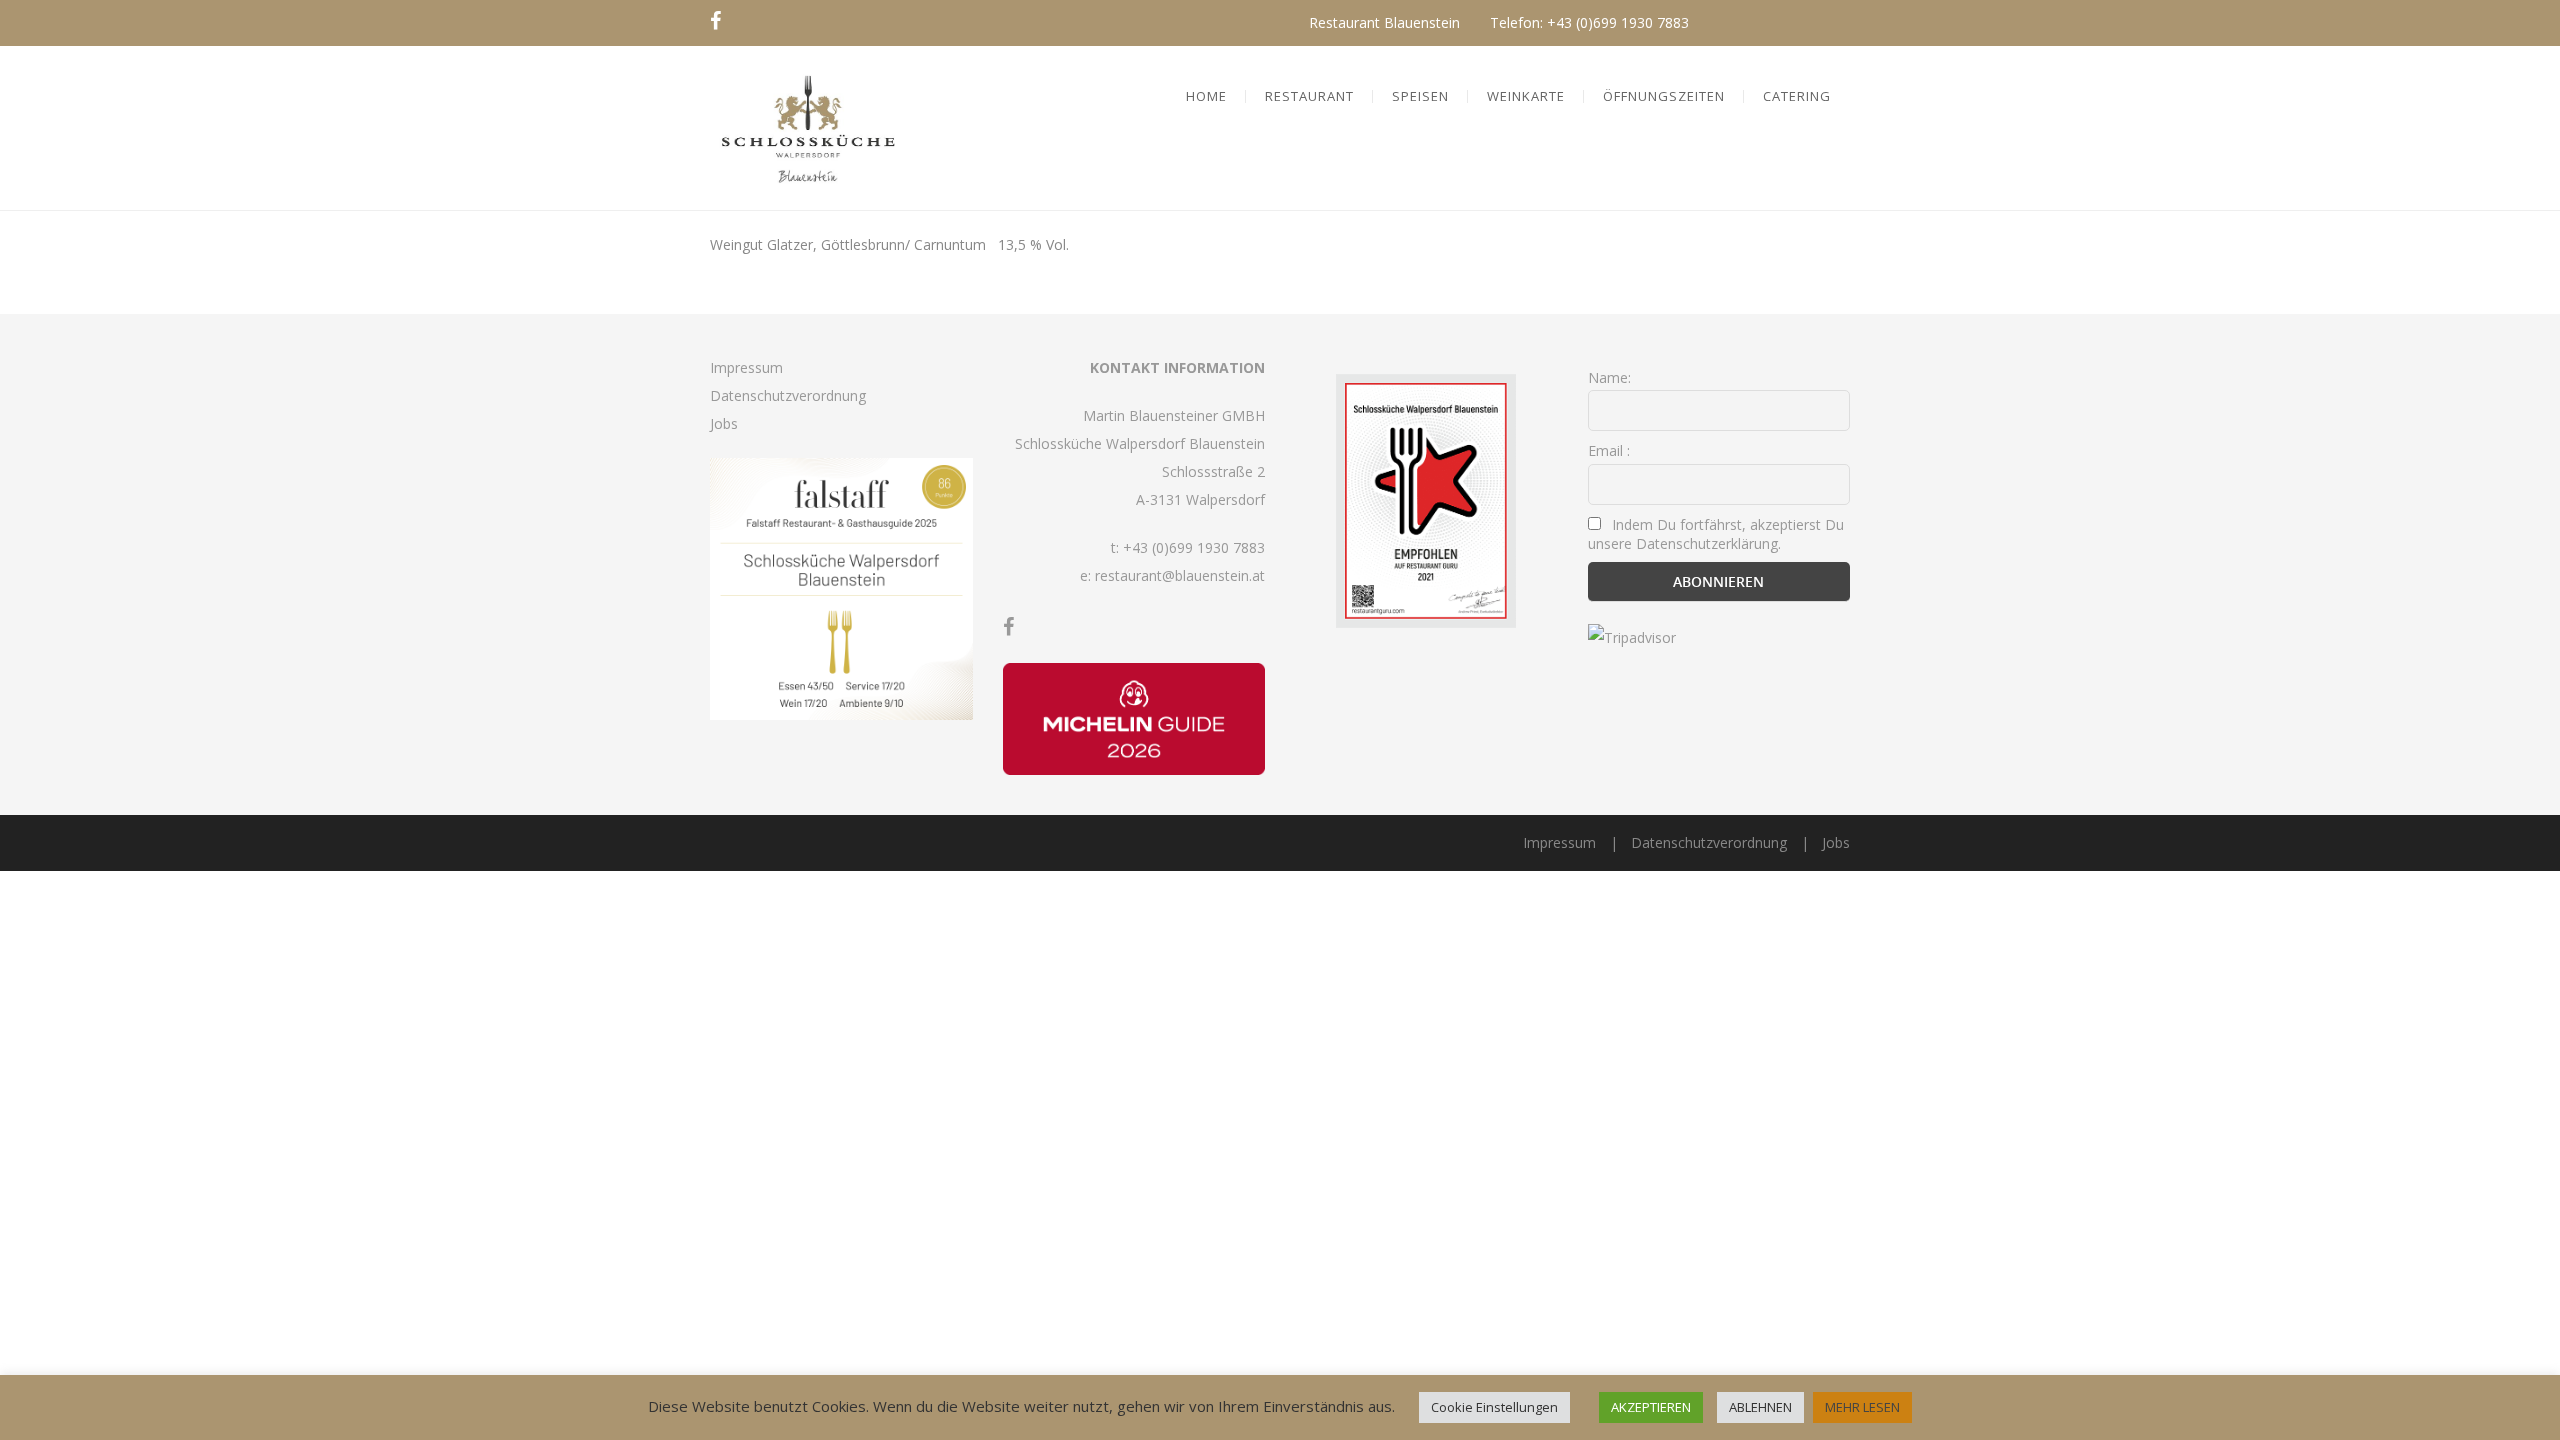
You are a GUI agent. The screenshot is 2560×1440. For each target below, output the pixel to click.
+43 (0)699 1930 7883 (1618, 22)
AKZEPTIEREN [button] (1651, 1407)
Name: (1609, 377)
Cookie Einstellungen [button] (1494, 1407)
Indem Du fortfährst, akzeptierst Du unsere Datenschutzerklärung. (1716, 534)
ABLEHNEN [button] (1760, 1407)
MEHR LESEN (1862, 1407)
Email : (1609, 450)
